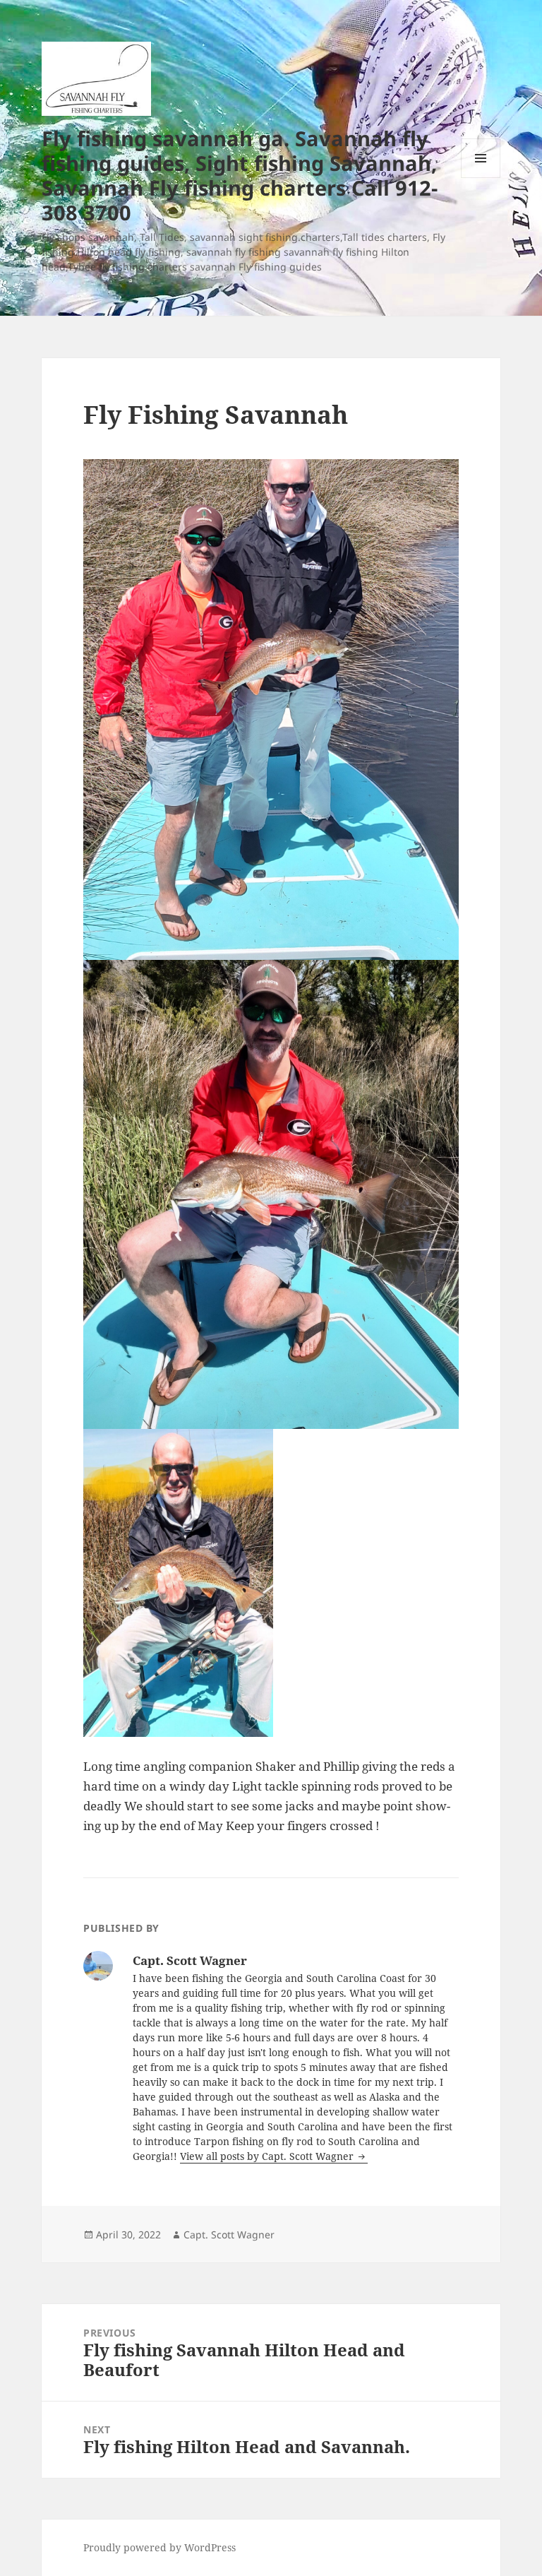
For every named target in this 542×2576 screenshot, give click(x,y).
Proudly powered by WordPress (159, 2547)
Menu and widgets (481, 178)
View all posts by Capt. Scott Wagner (268, 2156)
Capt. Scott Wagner (229, 2234)
